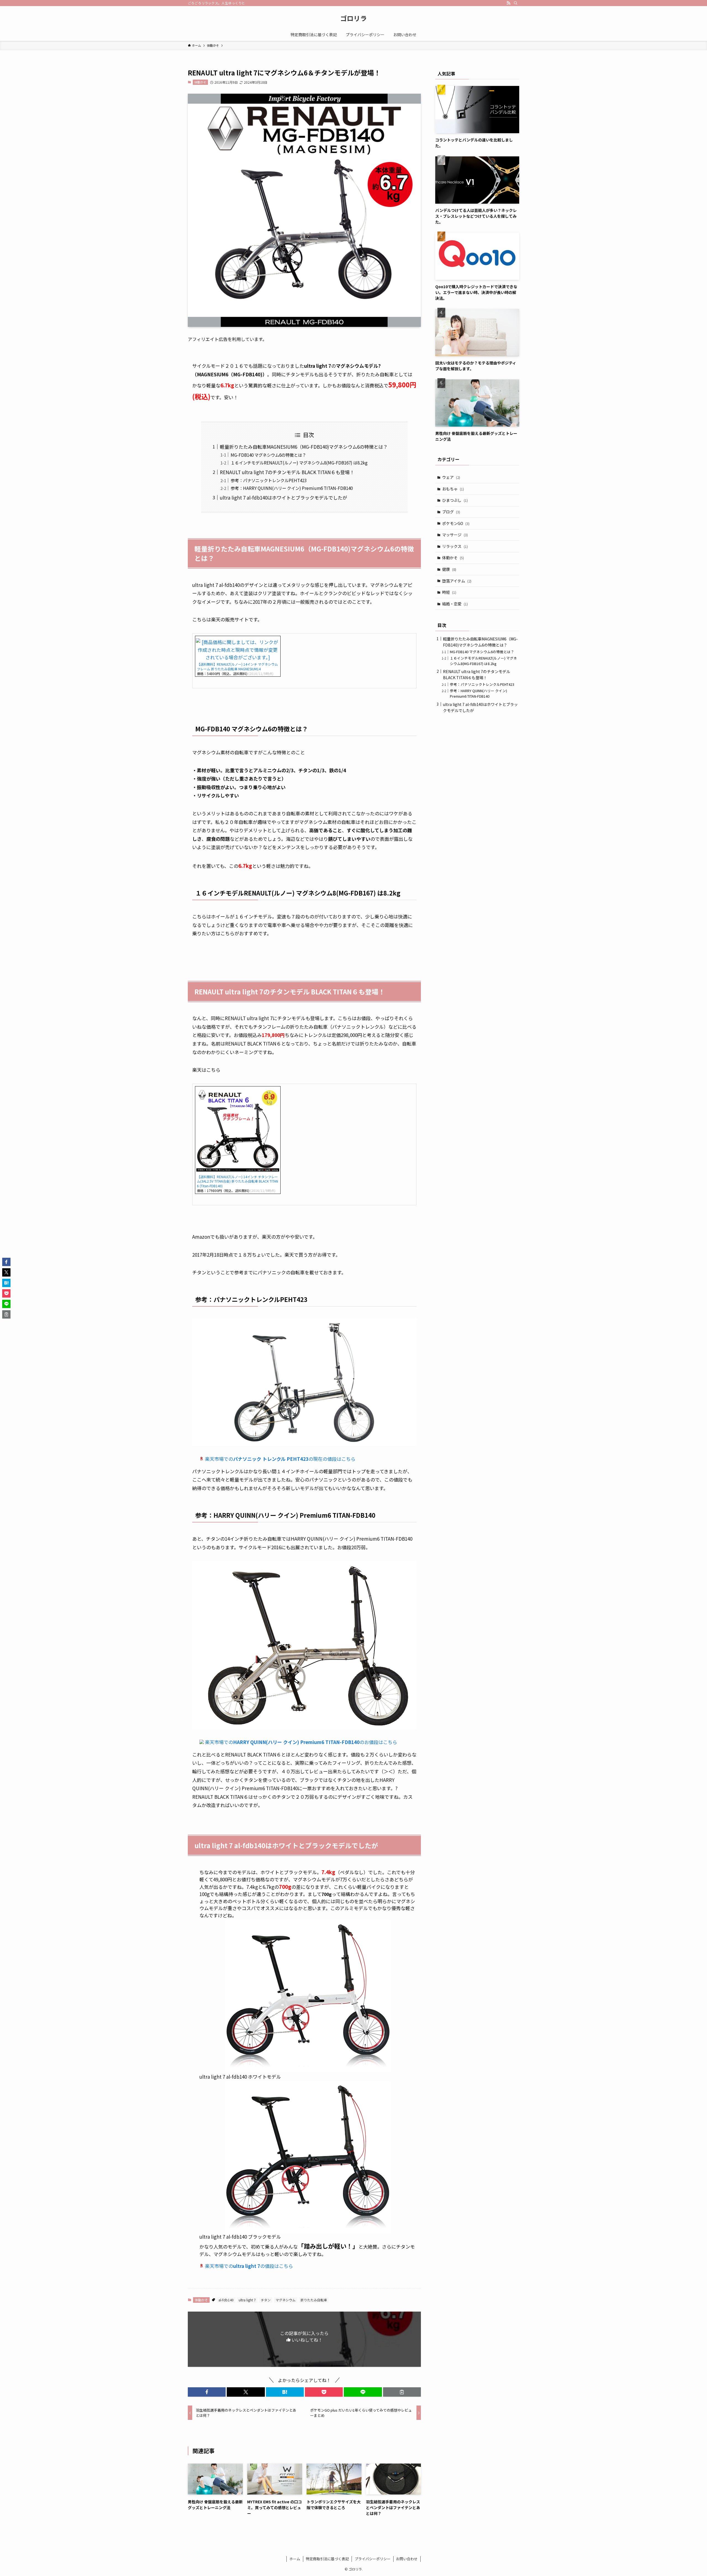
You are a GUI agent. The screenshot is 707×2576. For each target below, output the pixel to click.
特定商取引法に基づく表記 (327, 2559)
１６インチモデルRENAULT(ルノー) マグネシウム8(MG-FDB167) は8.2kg (299, 463)
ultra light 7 (247, 2300)
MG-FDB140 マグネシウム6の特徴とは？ (268, 455)
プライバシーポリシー (373, 2559)
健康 (449, 569)
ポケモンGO (456, 523)
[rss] (508, 3)
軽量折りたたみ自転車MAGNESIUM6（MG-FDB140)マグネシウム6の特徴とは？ (304, 447)
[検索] (516, 3)
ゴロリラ (353, 18)
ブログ (451, 512)
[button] (207, 2392)
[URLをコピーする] (402, 2392)
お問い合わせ (407, 2559)
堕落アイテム (457, 581)
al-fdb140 (226, 2300)
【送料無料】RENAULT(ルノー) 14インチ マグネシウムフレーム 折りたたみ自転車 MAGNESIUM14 (237, 666)
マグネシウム (286, 2300)
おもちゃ (453, 489)
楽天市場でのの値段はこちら (249, 2266)
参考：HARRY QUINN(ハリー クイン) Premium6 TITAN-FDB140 (292, 488)
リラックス (455, 546)
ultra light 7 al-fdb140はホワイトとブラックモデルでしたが (283, 497)
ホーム (295, 2559)
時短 (449, 592)
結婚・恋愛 (455, 604)
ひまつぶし (455, 500)
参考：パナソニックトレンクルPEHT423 (269, 480)
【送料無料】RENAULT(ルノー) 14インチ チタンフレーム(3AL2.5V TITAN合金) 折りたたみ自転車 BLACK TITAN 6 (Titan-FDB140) (238, 1181)
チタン (266, 2300)
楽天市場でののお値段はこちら (301, 1742)
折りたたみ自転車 (314, 2300)
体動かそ (200, 82)
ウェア (451, 477)
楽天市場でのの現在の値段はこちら (280, 1459)
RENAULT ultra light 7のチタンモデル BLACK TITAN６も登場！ (287, 472)
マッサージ (455, 535)
